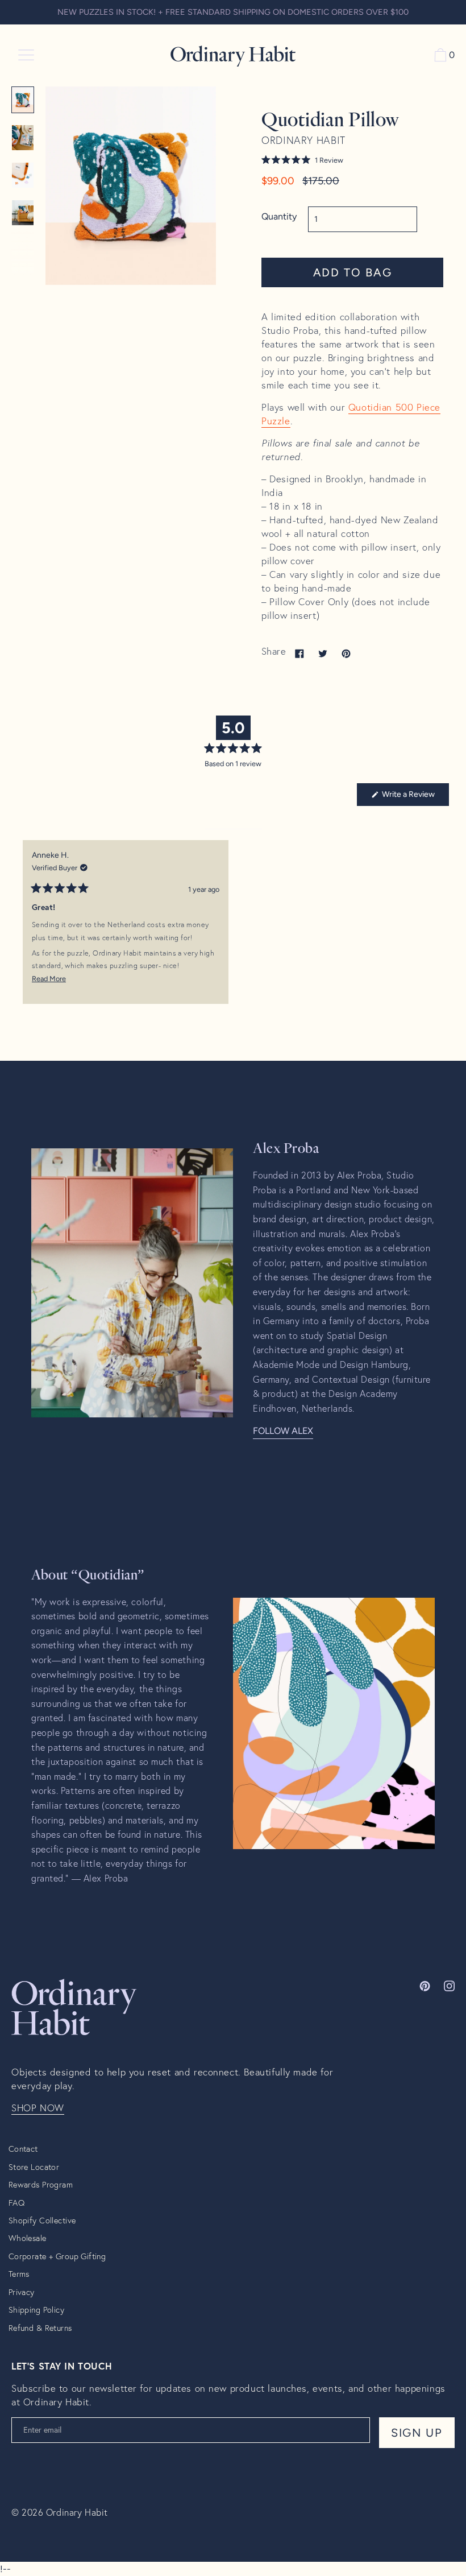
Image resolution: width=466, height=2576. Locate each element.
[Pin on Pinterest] (346, 653)
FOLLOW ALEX (283, 1431)
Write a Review (415, 797)
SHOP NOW (38, 2108)
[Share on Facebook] (299, 653)
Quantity (279, 216)
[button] (352, 160)
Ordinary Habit (77, 2512)
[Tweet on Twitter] (323, 653)
